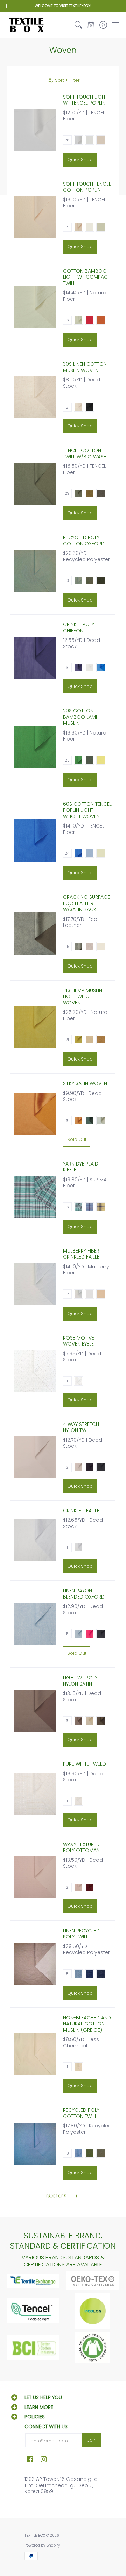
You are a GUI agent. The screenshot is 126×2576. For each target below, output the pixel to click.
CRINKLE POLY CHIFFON (79, 628)
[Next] (76, 2196)
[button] (91, 25)
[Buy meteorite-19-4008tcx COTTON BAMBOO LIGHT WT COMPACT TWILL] (35, 307)
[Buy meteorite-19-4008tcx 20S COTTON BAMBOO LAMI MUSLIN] (35, 747)
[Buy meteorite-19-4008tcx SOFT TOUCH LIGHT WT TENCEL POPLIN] (35, 130)
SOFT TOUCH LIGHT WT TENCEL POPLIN (85, 100)
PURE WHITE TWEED (85, 1764)
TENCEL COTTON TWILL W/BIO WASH (85, 453)
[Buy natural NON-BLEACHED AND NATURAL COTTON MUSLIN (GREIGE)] (35, 2054)
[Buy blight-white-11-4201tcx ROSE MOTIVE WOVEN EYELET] (35, 1371)
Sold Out (77, 1139)
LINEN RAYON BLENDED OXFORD (84, 1594)
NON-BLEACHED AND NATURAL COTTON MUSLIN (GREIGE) (87, 2024)
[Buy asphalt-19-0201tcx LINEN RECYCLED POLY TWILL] (35, 1964)
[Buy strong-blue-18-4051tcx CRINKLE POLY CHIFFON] (35, 658)
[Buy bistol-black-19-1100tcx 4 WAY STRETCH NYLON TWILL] (35, 1457)
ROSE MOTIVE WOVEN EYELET (80, 1341)
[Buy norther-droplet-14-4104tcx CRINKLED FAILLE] (35, 1540)
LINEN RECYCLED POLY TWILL (81, 1934)
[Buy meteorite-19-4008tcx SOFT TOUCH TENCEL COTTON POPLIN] (35, 217)
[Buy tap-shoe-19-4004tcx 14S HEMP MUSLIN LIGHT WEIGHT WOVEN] (35, 1027)
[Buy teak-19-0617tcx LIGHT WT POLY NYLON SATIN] (35, 1711)
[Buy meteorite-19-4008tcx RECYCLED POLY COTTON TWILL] (35, 2144)
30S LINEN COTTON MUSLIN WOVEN (85, 367)
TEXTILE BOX (35, 2535)
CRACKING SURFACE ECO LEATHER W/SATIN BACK (86, 903)
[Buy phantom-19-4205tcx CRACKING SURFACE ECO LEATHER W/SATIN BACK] (35, 934)
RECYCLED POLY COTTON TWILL (81, 2113)
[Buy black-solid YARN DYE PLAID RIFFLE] (35, 1197)
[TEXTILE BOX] (26, 25)
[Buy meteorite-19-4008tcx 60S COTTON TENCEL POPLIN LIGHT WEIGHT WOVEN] (35, 841)
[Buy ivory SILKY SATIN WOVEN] (35, 1114)
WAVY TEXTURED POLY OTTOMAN (81, 1847)
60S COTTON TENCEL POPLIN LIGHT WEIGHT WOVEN (87, 810)
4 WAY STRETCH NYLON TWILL (81, 1427)
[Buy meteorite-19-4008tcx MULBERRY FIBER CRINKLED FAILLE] (35, 1284)
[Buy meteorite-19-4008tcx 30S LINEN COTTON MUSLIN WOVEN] (35, 397)
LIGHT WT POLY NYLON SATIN (80, 1681)
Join (92, 2440)
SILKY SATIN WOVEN (85, 1083)
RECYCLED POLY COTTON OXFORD (84, 540)
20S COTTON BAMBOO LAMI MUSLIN (80, 717)
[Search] (79, 25)
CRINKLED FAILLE (81, 1511)
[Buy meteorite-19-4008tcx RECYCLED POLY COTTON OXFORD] (35, 571)
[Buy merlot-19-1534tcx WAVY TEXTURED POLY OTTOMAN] (35, 1877)
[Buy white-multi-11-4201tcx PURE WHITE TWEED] (35, 1794)
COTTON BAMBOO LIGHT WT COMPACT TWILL (87, 277)
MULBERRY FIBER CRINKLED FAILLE (81, 1254)
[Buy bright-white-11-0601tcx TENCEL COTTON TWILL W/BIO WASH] (35, 484)
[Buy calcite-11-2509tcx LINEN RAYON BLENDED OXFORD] (35, 1624)
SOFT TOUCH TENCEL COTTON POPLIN (87, 187)
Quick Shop (80, 160)
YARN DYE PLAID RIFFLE (81, 1167)
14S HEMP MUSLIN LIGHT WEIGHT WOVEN (83, 997)
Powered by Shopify (42, 2545)
